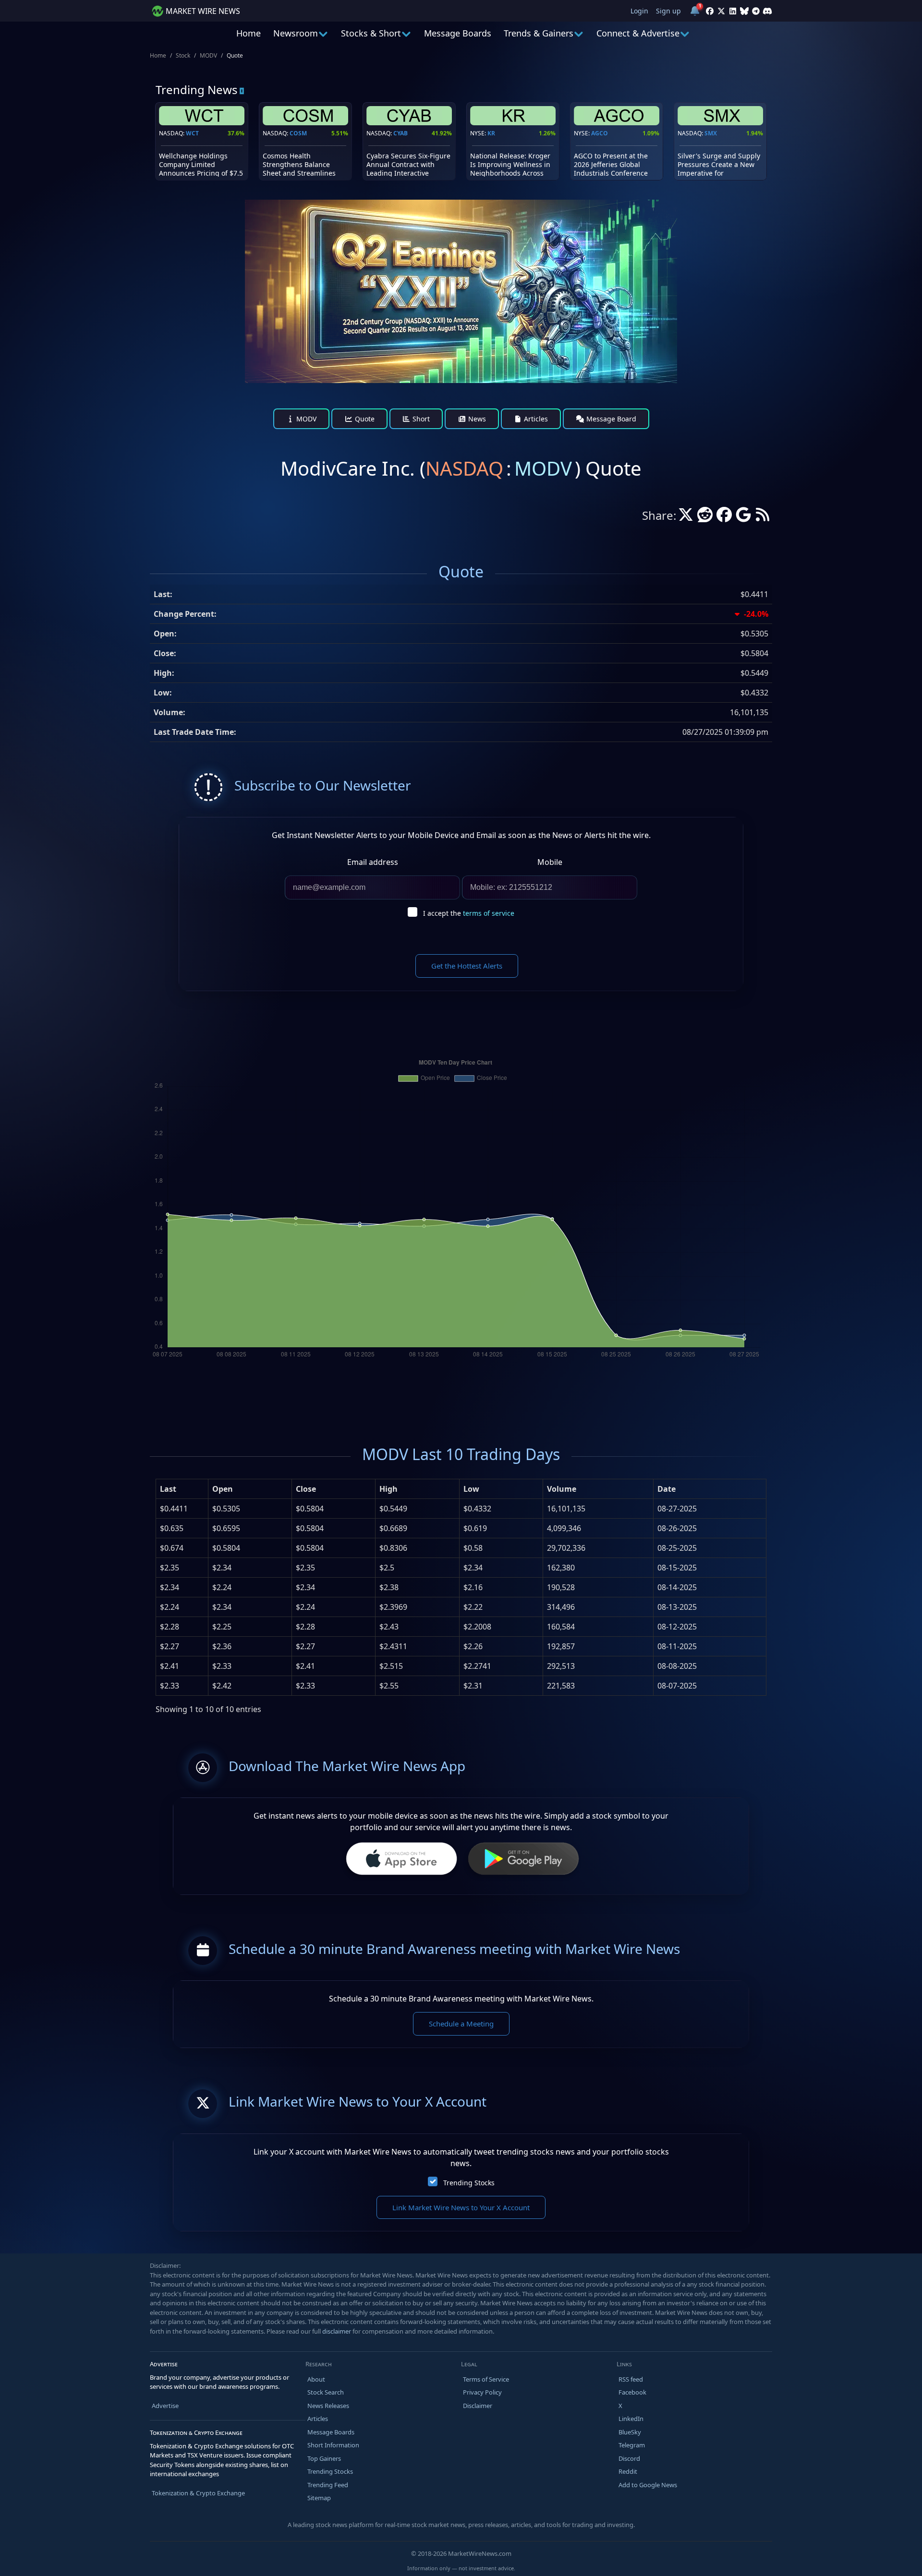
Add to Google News (648, 2485)
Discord (629, 2458)
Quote (364, 419)
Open (223, 1489)
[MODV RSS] (763, 517)
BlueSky (630, 2432)
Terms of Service (486, 2379)
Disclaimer (478, 2406)
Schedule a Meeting (461, 2024)
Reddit (628, 2471)
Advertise (165, 2406)
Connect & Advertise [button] (638, 33)
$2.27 (170, 1646)
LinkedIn (631, 2419)
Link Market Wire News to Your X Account (461, 2207)
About (316, 2379)
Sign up (668, 11)
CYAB (400, 133)
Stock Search (326, 2392)
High (388, 1489)
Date (667, 1489)
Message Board (610, 419)
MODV (208, 55)
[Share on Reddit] (705, 517)
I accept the (469, 913)
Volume (562, 1489)
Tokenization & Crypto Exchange (198, 2493)
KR (491, 133)
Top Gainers (324, 2458)
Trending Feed (328, 2485)
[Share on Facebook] (724, 517)
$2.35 (170, 1568)
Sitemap (319, 2498)
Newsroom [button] (296, 33)
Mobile (550, 862)
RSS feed (631, 2379)
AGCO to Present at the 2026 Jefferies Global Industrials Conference (611, 164)
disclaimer (337, 2331)
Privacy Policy (482, 2392)
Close (306, 1489)
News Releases (328, 2406)
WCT (192, 133)
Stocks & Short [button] (371, 33)
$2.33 (170, 1686)
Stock (183, 55)
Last (168, 1489)
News (476, 419)
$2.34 (170, 1587)
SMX (711, 133)
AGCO (600, 133)
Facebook (632, 2392)
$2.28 (170, 1627)
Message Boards (458, 33)
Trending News (197, 90)
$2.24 (170, 1607)
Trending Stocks (469, 2183)
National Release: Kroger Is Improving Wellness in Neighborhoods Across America (510, 169)
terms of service (489, 913)
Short (420, 419)
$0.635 (172, 1528)
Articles (535, 419)
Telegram (632, 2445)
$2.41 (170, 1666)
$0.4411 (174, 1509)
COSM (298, 133)
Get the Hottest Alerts (467, 966)
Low (471, 1489)
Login (639, 11)
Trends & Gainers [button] (539, 33)
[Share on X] (686, 517)
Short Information (333, 2445)
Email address (373, 862)
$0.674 (172, 1548)
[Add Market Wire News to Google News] (743, 517)
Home (249, 33)
